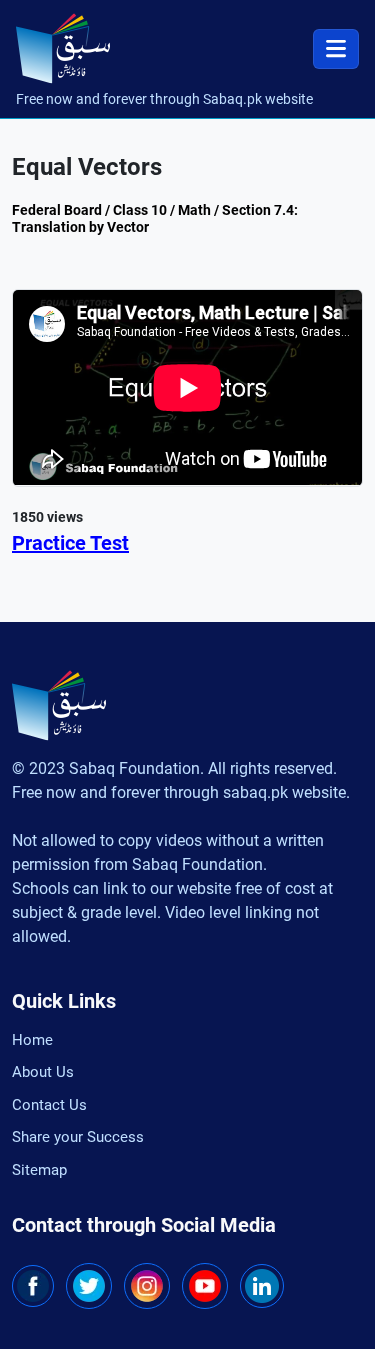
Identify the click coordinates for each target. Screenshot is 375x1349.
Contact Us (49, 1105)
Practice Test (70, 543)
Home (32, 1040)
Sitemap (39, 1170)
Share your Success (78, 1137)
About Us (43, 1072)
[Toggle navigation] (336, 49)
